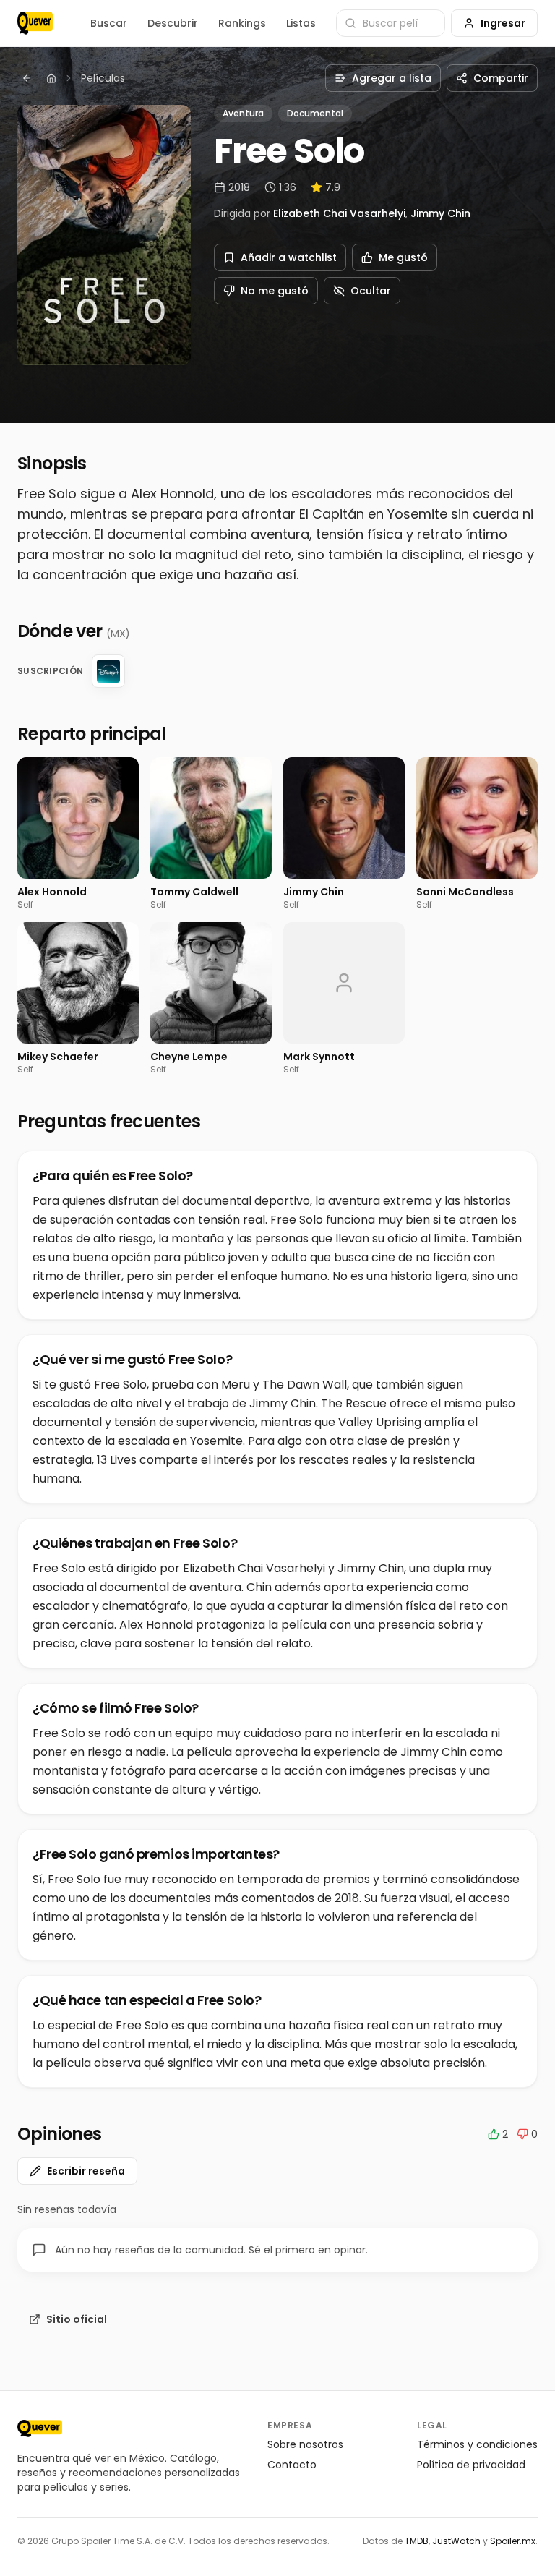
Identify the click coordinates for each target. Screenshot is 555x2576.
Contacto (292, 2465)
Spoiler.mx (513, 2541)
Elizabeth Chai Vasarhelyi (339, 213)
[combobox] (391, 23)
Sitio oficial (77, 2319)
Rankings (242, 23)
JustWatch (456, 2541)
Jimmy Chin (440, 213)
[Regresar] (27, 78)
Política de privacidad (471, 2465)
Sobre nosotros (305, 2444)
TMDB (417, 2541)
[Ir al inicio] (40, 2428)
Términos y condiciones (477, 2444)
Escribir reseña (86, 2171)
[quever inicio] (35, 23)
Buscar (109, 23)
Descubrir (173, 23)
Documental (315, 113)
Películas (103, 78)
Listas (301, 23)
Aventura (243, 113)
